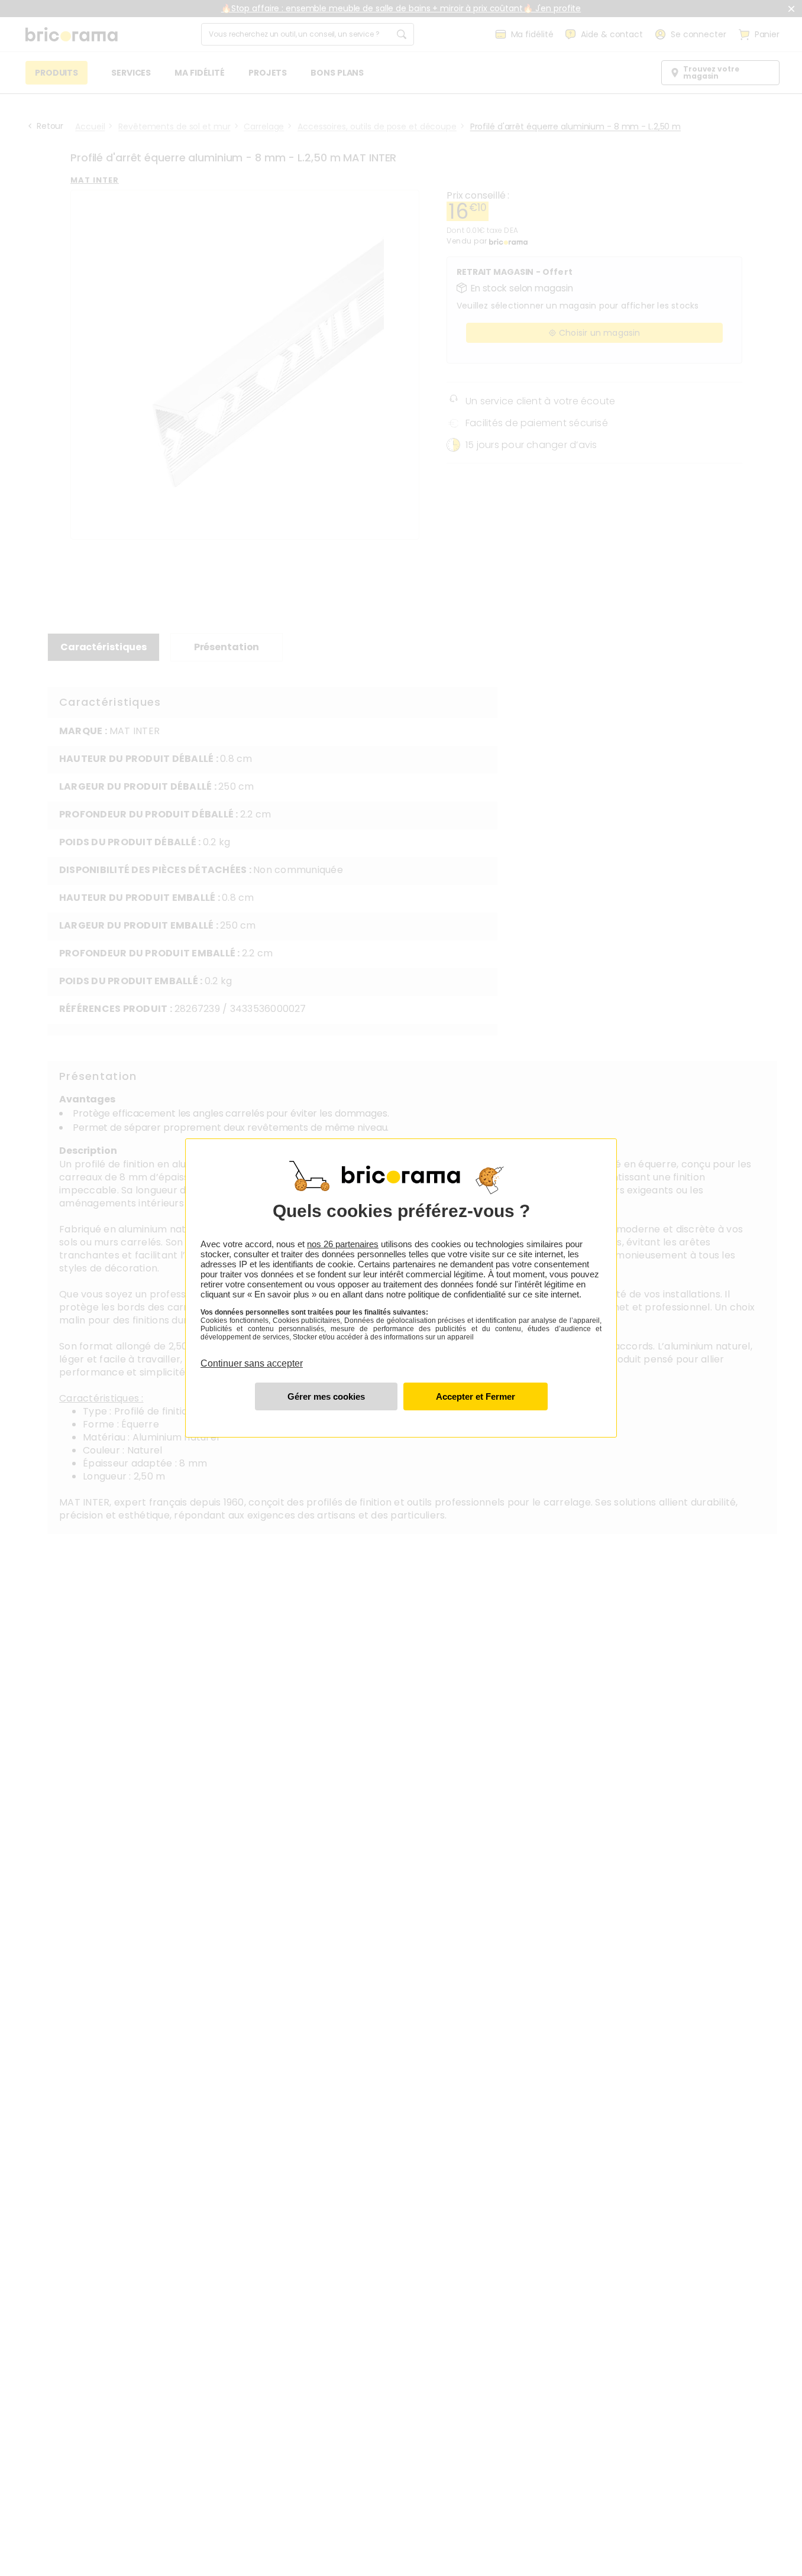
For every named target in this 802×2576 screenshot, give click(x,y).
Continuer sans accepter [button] (252, 1357)
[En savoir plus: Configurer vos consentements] (326, 1396)
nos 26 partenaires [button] (343, 1244)
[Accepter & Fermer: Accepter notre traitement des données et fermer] (476, 1396)
